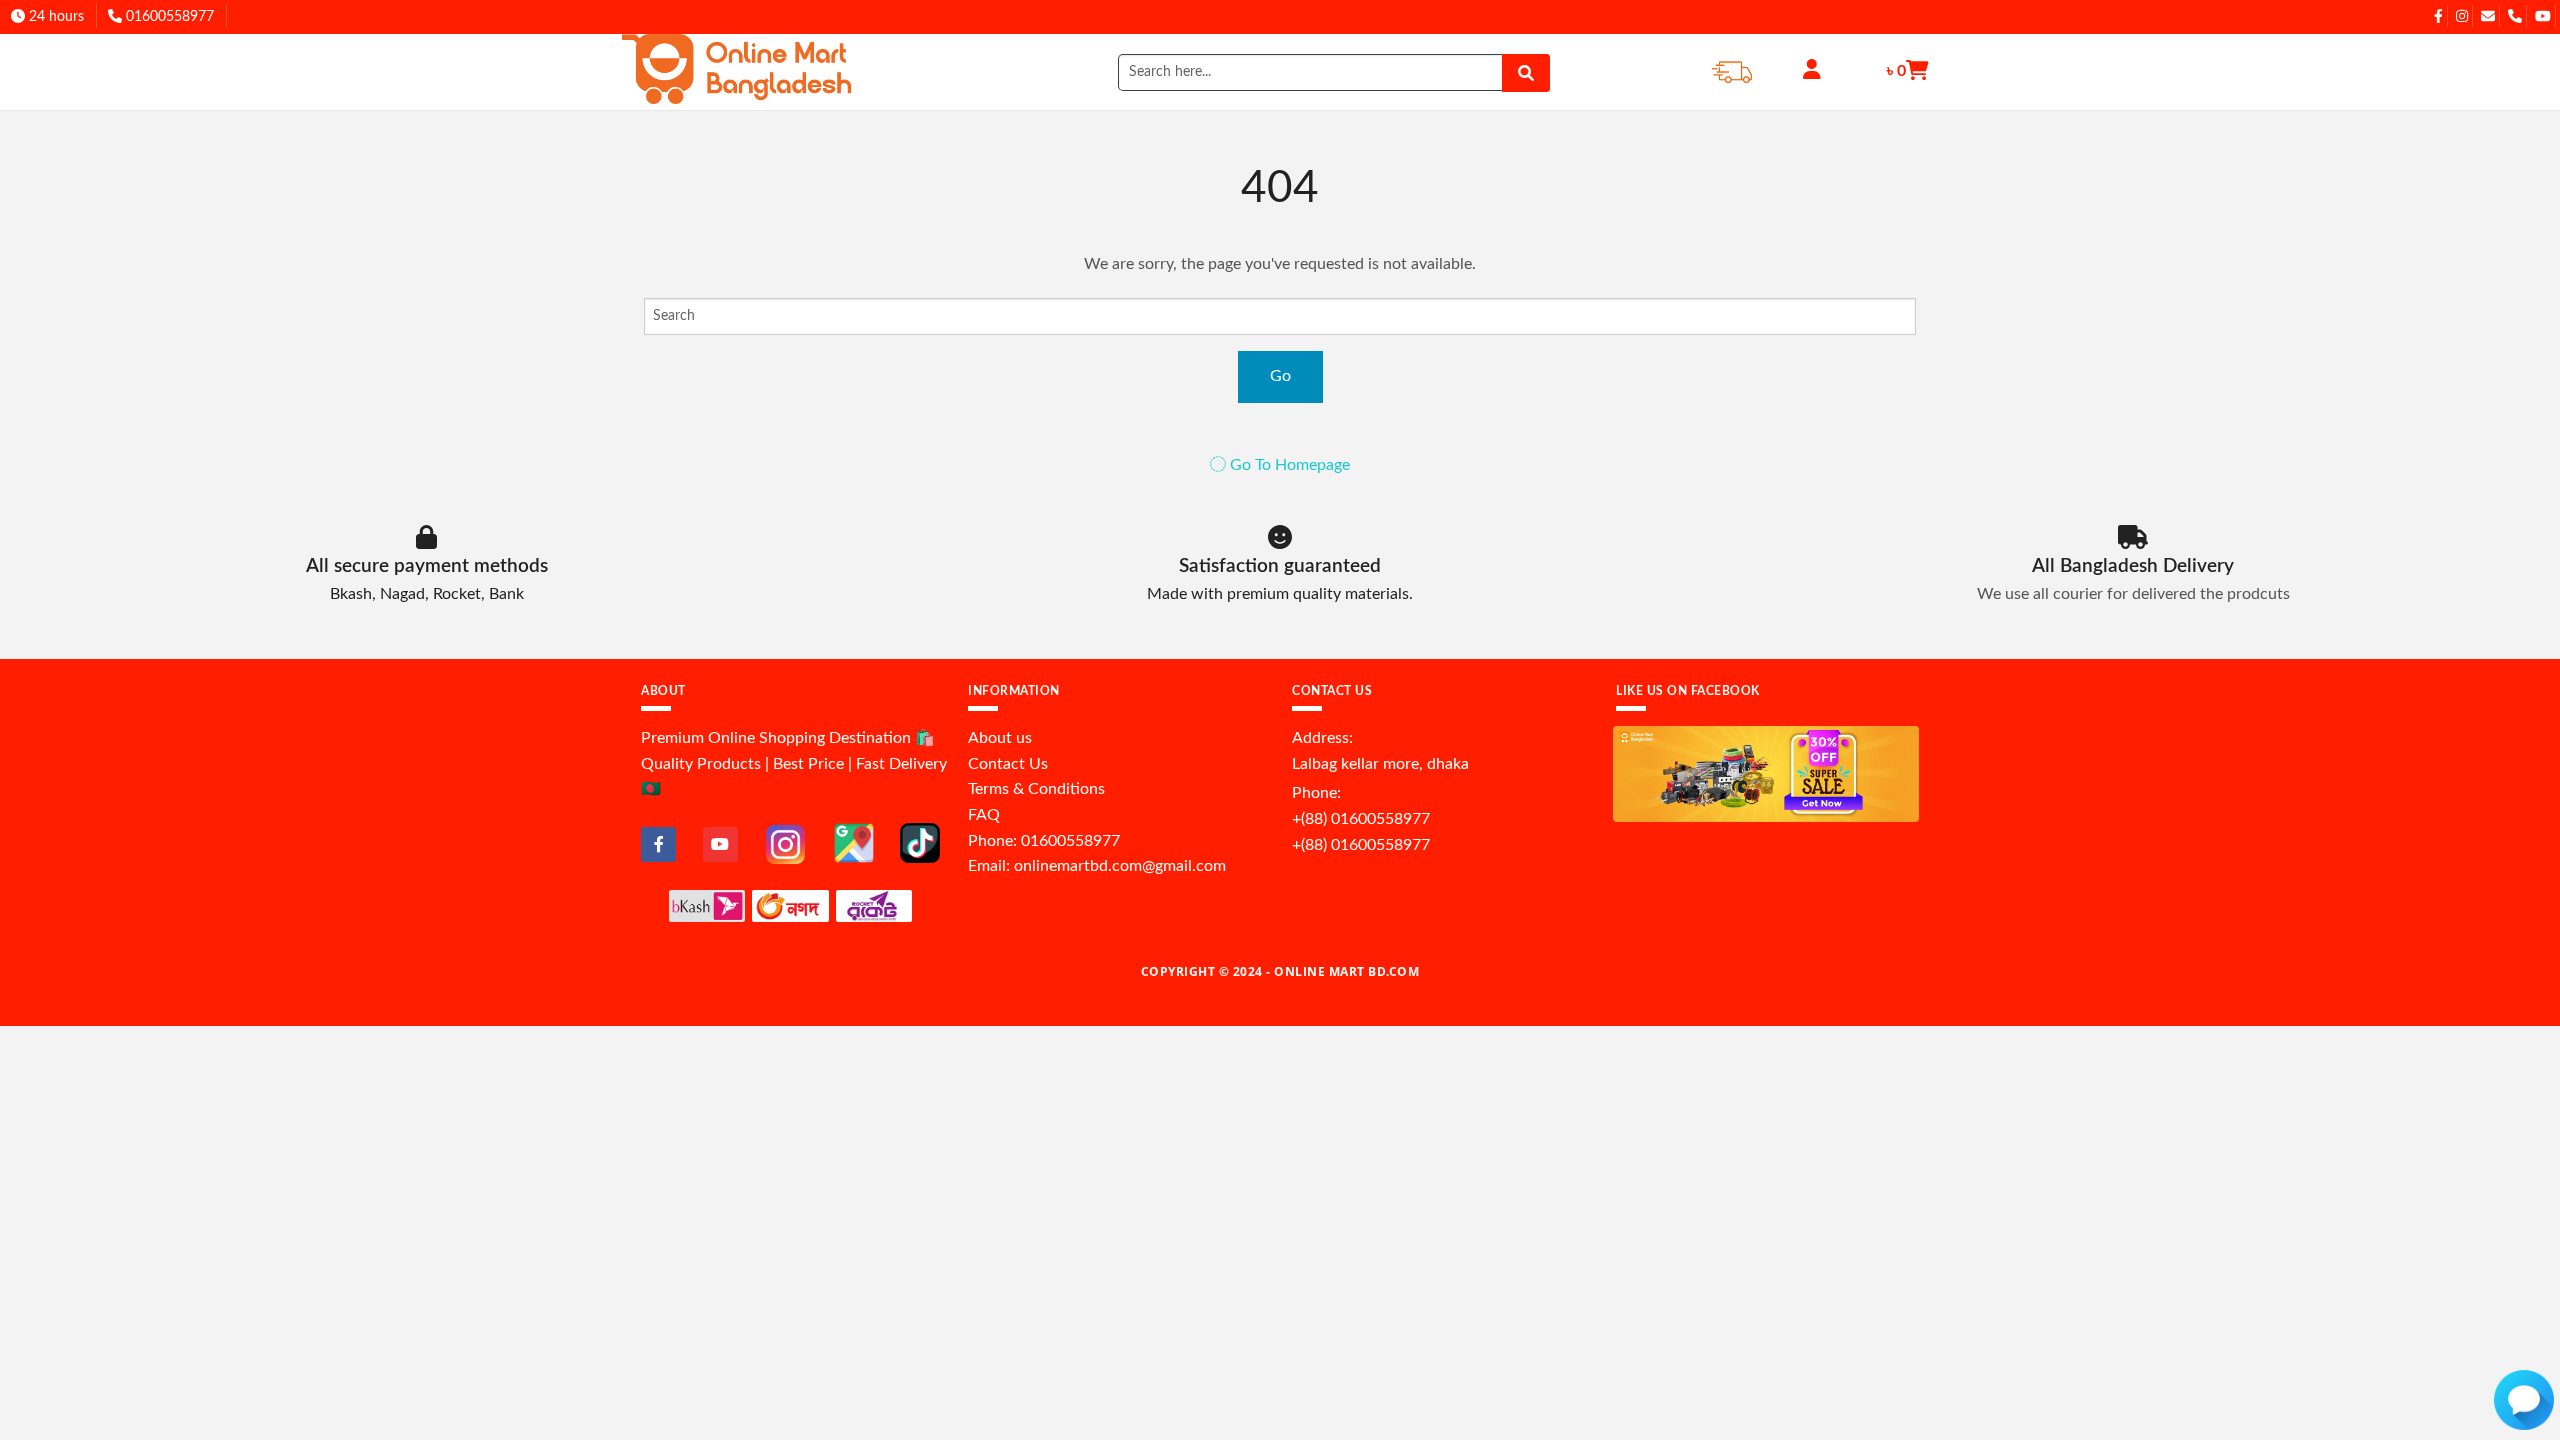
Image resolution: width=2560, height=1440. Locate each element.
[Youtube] (720, 844)
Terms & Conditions (1036, 789)
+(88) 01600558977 (1361, 819)
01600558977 (168, 17)
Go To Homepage (1288, 465)
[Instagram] (785, 844)
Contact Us (1008, 764)
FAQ (984, 815)
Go (1280, 376)
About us (1000, 738)
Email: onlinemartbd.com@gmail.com (1097, 866)
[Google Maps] (854, 842)
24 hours (54, 17)
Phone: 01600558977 (1044, 841)
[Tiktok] (920, 842)
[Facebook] (658, 844)
